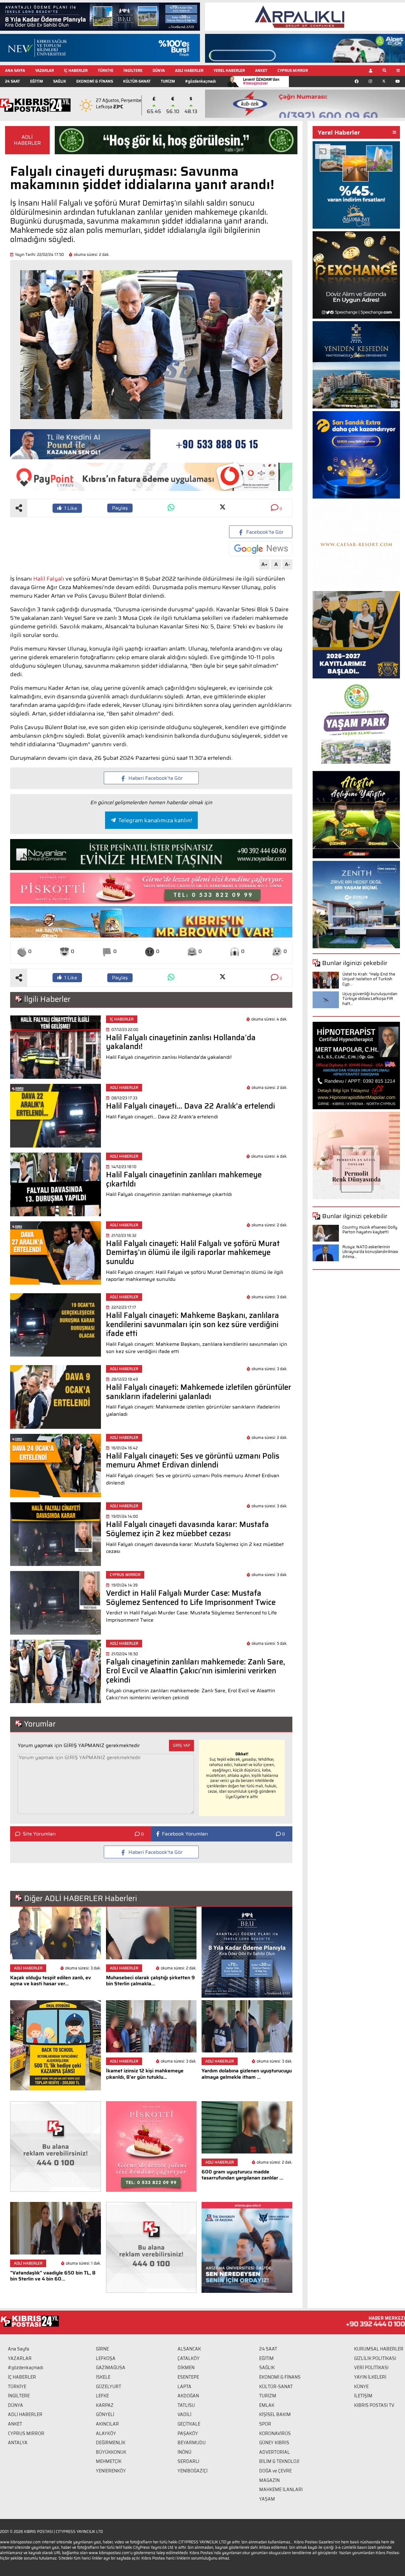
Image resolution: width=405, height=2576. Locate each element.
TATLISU (186, 2405)
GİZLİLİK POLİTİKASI (375, 2358)
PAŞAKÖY (188, 2433)
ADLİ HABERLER (189, 70)
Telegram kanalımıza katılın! (155, 820)
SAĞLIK (60, 81)
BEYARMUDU (192, 2443)
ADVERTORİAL (274, 2452)
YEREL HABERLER (229, 70)
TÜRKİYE (106, 70)
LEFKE (102, 2396)
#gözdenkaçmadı (200, 81)
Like (71, 508)
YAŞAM (267, 2499)
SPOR (265, 2424)
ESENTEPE (188, 2377)
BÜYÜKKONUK (111, 2452)
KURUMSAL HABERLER (379, 2349)
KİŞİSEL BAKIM (275, 2414)
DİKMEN (186, 2368)
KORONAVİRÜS (275, 2433)
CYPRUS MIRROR (293, 70)
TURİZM (168, 81)
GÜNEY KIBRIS (274, 2443)
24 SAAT (12, 81)
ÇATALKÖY (189, 2358)
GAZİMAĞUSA (111, 2368)
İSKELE (103, 2377)
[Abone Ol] (261, 549)
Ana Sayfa (19, 2349)
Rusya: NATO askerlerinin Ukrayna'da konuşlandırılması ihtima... (370, 1252)
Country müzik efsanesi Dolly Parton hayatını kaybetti (370, 1230)
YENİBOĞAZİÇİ (193, 2471)
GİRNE (102, 2349)
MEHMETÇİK (109, 2461)
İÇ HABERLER (76, 70)
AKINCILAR (107, 2424)
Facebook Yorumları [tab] (185, 1834)
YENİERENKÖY (111, 2471)
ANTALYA (18, 2443)
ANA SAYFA (15, 70)
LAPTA (184, 2387)
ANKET (261, 70)
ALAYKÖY (106, 2433)
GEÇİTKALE (189, 2424)
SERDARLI (188, 2461)
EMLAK (267, 2405)
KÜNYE (361, 2387)
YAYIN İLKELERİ (370, 2377)
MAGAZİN (269, 2480)
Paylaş (120, 508)
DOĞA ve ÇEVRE (275, 2471)
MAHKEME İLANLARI (281, 2490)
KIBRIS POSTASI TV (374, 2405)
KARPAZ (105, 2405)
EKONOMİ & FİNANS (95, 81)
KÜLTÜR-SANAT (137, 81)
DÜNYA (159, 70)
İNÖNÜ (184, 2452)
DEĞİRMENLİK (111, 2443)
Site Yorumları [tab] (39, 1834)
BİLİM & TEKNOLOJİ (279, 2461)
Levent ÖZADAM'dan (261, 81)
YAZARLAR (44, 70)
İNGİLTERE (133, 70)
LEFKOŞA (106, 2358)
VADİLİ (184, 2414)
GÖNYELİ (105, 2414)
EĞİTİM (37, 81)
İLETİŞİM (363, 2396)
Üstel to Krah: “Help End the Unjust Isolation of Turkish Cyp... (369, 979)
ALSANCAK (189, 2349)
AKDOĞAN (188, 2396)
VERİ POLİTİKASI (371, 2368)
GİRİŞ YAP (181, 1745)
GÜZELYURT (109, 2387)
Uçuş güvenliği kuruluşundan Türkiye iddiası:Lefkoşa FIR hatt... (370, 999)
